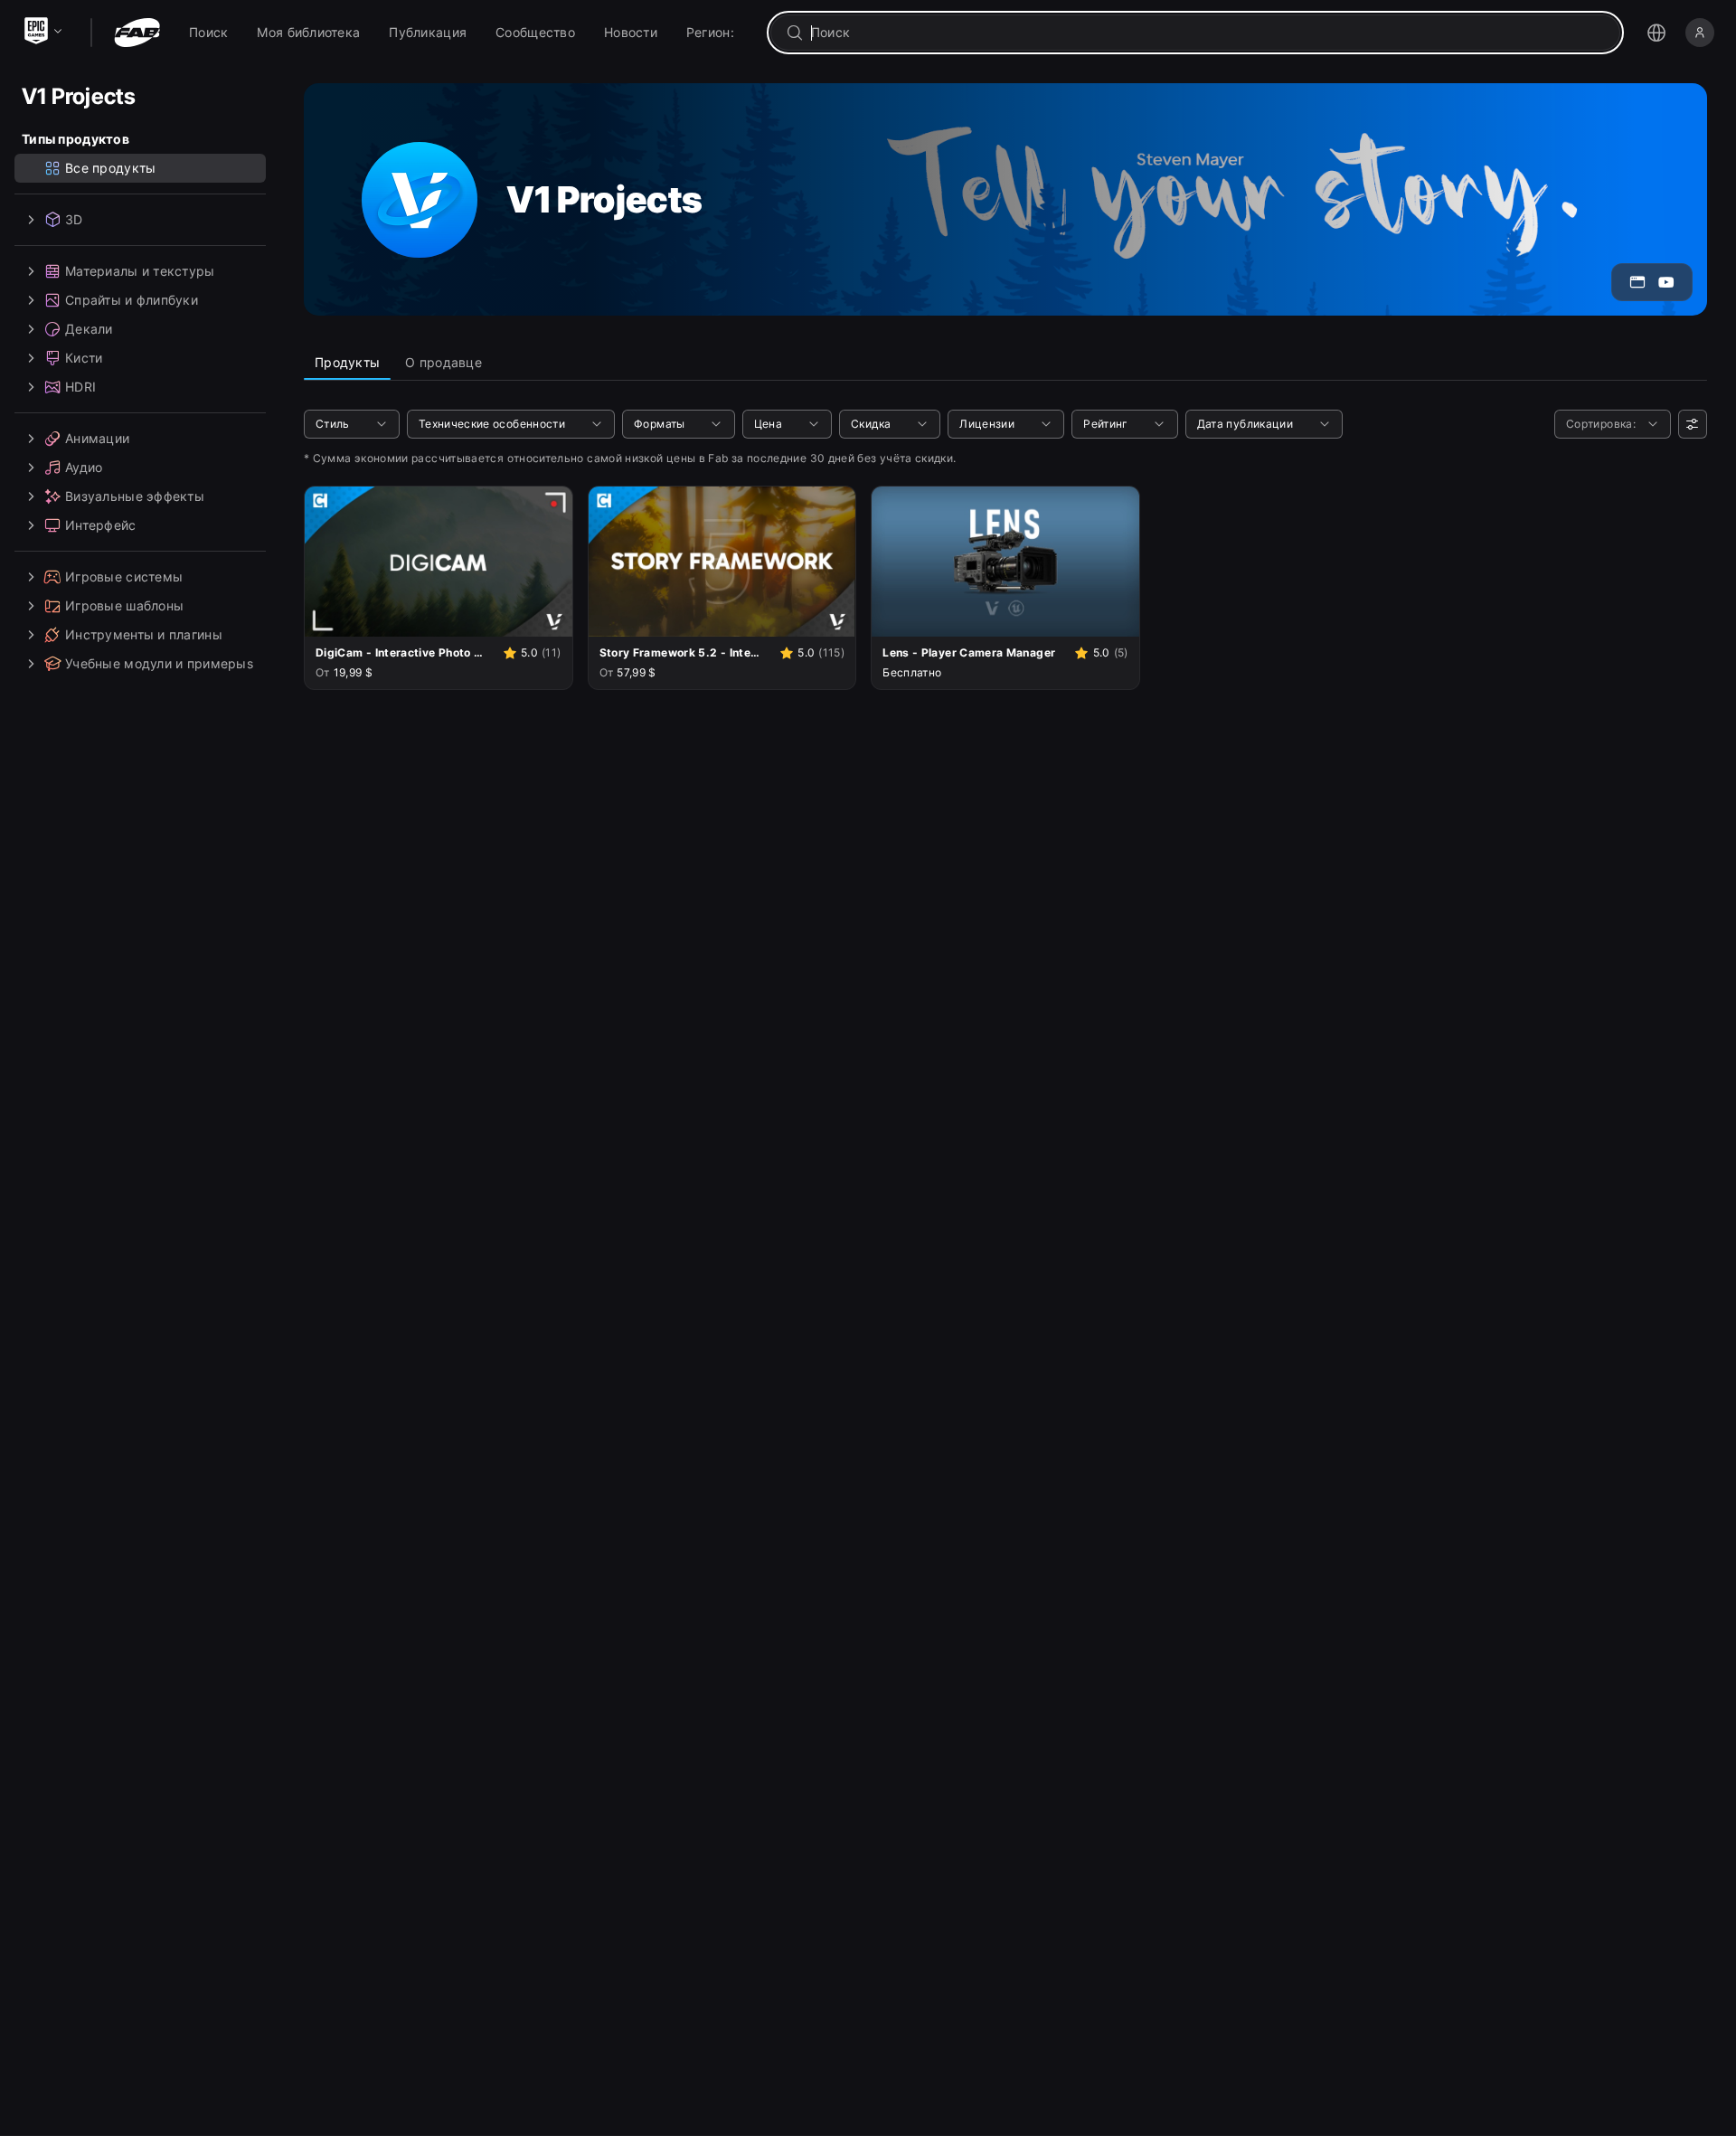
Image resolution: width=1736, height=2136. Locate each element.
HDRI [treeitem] (80, 387)
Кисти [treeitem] (84, 358)
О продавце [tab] (443, 362)
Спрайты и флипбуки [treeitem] (132, 300)
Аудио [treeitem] (84, 467)
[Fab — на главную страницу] (137, 33)
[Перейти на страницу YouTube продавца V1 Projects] (1666, 282)
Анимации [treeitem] (97, 438)
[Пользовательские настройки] (1693, 424)
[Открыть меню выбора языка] (1656, 33)
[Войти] (1700, 33)
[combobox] (1208, 33)
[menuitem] (208, 33)
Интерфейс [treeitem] (101, 525)
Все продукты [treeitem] (110, 168)
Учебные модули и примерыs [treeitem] (159, 663)
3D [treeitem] (74, 219)
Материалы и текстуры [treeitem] (140, 271)
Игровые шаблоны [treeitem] (124, 605)
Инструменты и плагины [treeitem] (144, 634)
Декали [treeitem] (89, 329)
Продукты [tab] (347, 362)
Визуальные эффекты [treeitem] (135, 496)
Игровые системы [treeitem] (124, 577)
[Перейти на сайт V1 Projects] (1637, 282)
